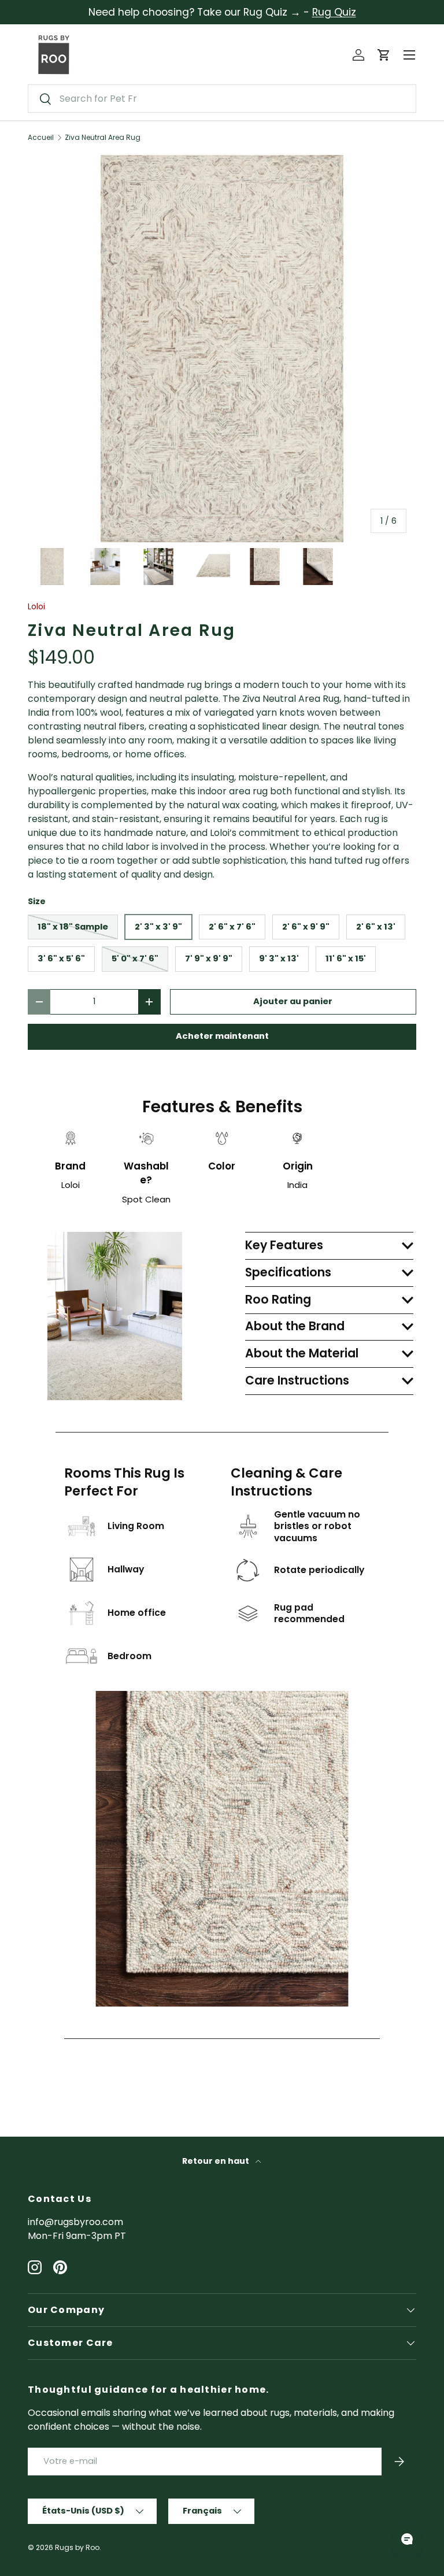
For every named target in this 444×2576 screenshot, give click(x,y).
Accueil (41, 138)
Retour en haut (217, 2161)
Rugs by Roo (77, 2547)
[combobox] (222, 99)
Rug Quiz (334, 12)
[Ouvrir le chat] (407, 2539)
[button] (384, 55)
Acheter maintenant (222, 1036)
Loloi (36, 606)
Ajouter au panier (293, 1001)
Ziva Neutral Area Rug (103, 138)
